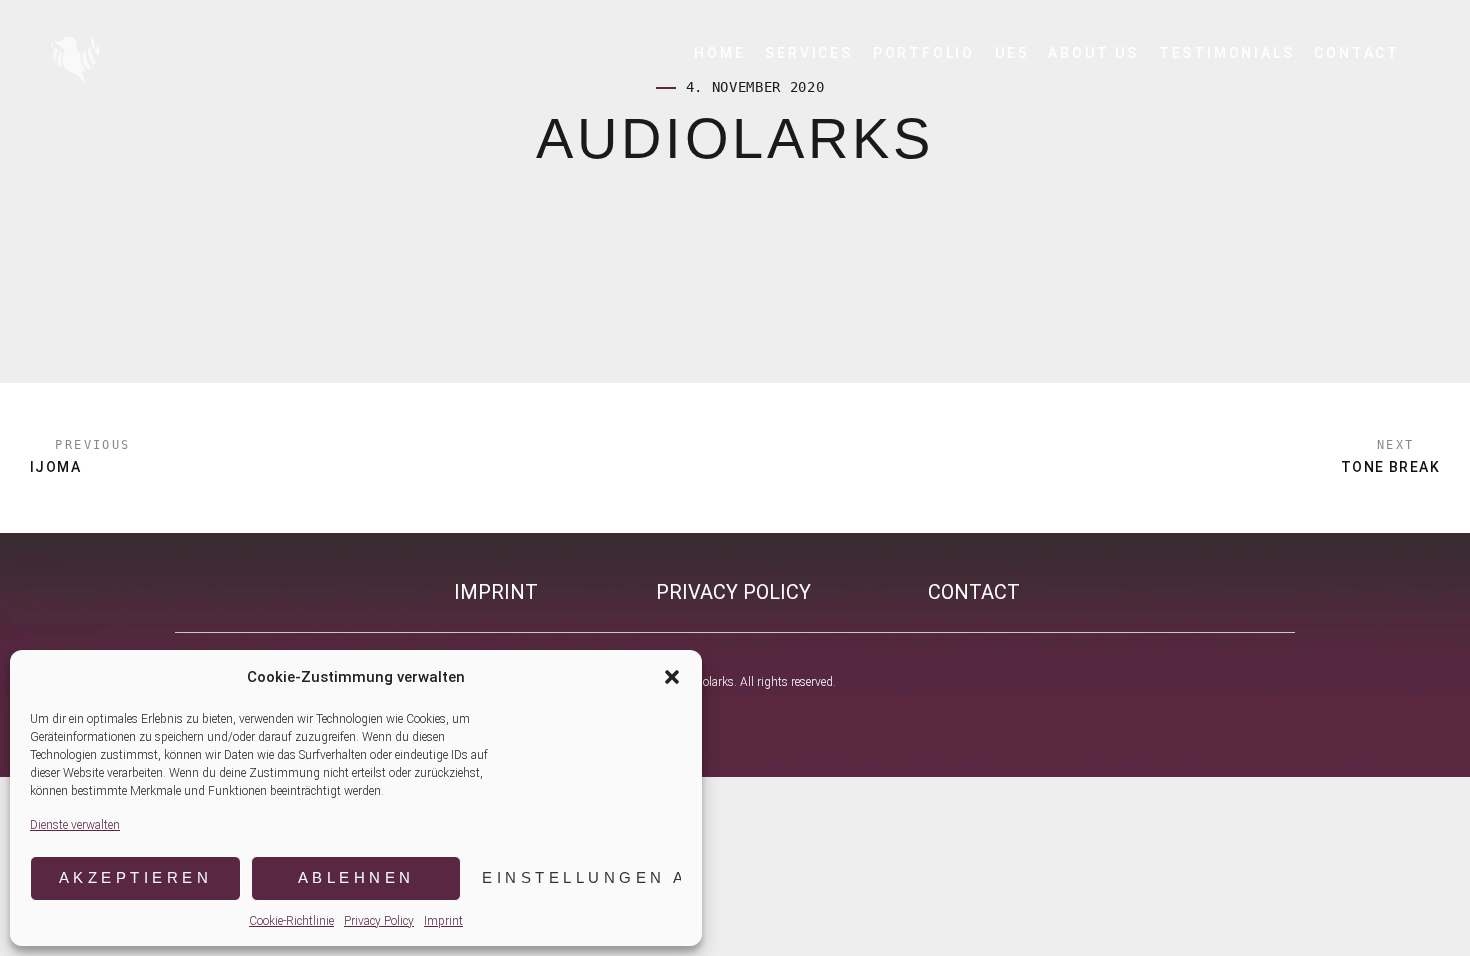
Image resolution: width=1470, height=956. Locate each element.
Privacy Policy (379, 921)
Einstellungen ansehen (582, 877)
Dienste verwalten (75, 825)
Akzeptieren (136, 877)
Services (808, 53)
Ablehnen (356, 877)
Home (719, 53)
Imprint (443, 921)
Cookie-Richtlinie (291, 921)
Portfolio (924, 53)
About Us (1093, 53)
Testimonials (1227, 53)
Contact (1357, 53)
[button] (672, 677)
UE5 (1011, 53)
